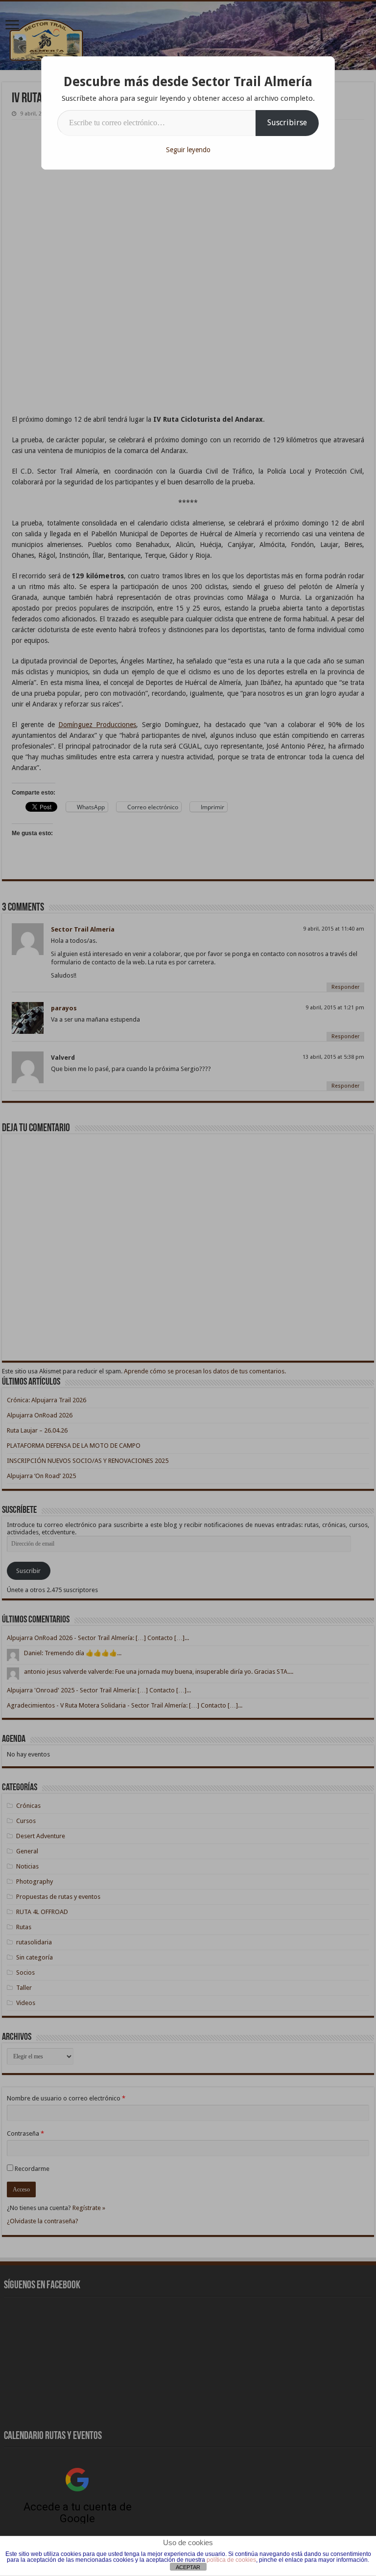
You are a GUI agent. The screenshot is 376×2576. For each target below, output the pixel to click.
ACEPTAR (188, 2567)
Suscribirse (287, 123)
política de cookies (231, 2560)
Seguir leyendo (188, 150)
